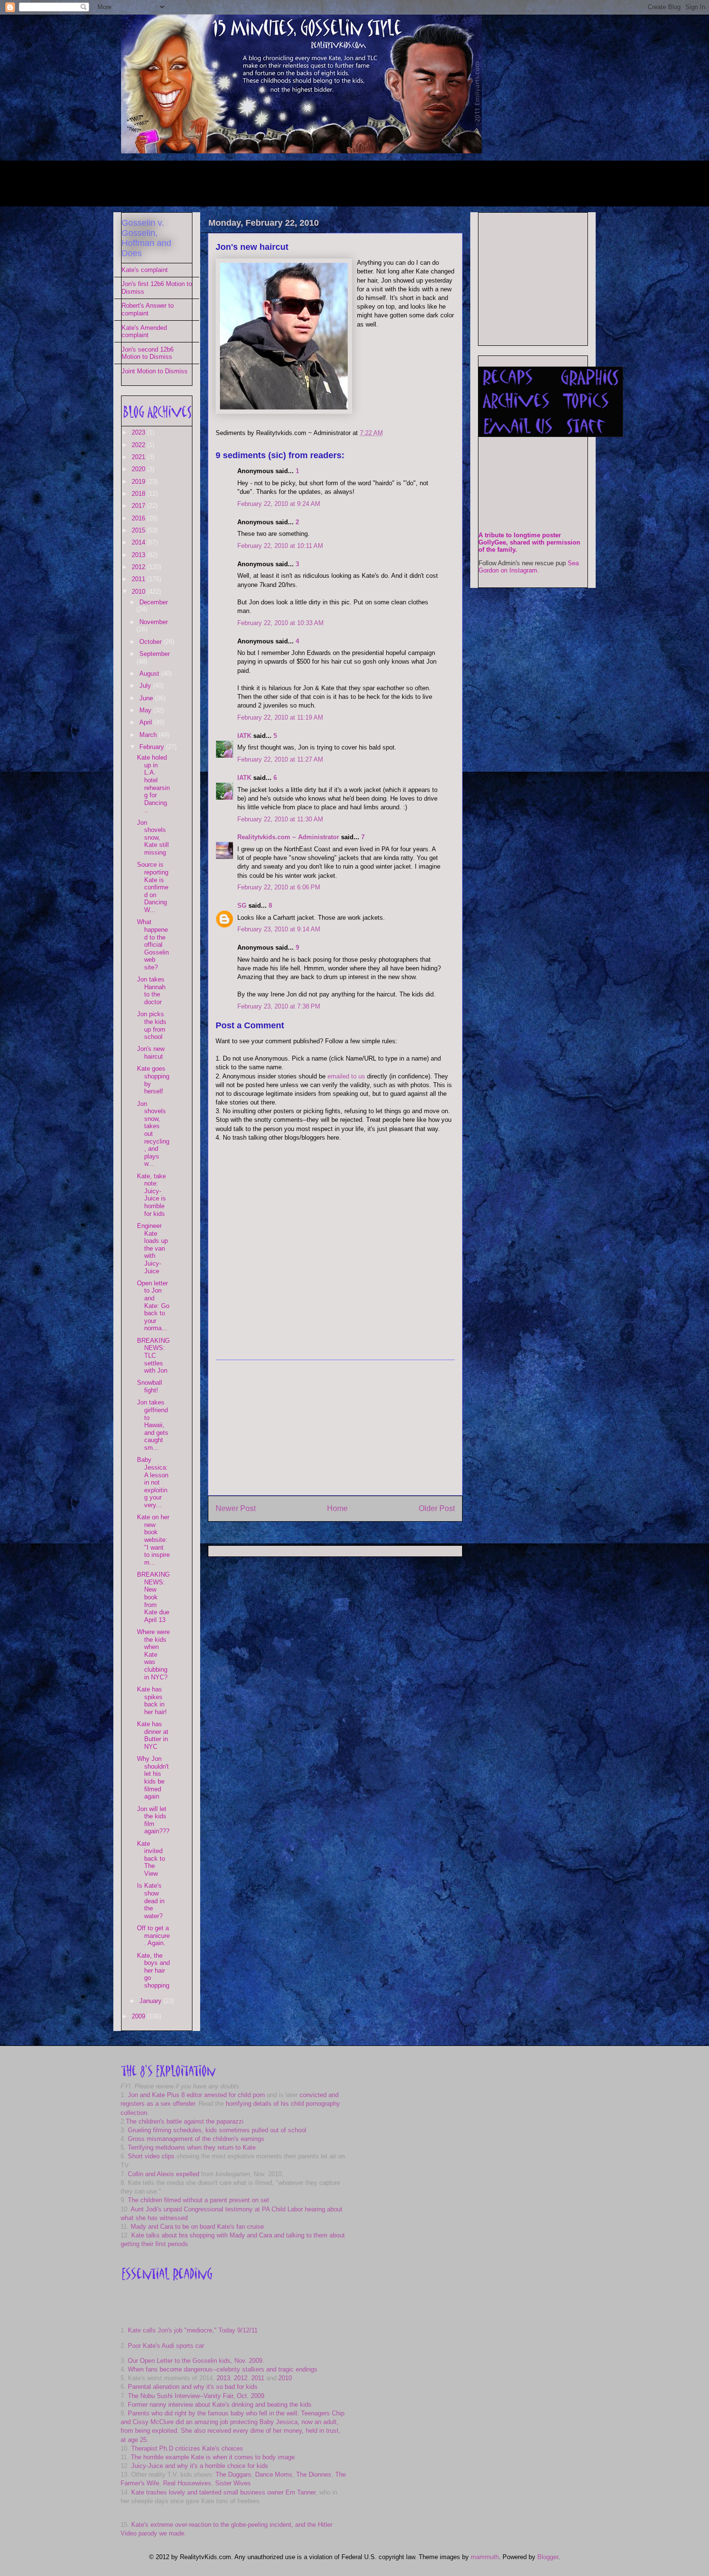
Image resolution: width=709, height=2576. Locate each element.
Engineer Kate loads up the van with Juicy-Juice (152, 1248)
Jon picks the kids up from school (152, 1025)
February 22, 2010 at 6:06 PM (279, 887)
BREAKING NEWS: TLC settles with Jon (153, 1356)
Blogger (548, 2557)
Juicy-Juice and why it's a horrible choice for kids (200, 2466)
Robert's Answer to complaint (148, 309)
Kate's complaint (145, 270)
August (150, 674)
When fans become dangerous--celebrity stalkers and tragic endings (223, 2369)
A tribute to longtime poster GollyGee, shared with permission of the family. (529, 542)
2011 (139, 579)
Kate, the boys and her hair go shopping (153, 1970)
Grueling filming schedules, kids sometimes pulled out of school (217, 2130)
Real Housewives (187, 2483)
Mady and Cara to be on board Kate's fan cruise (197, 2227)
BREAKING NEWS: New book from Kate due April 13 (153, 1597)
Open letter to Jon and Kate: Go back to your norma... (153, 1306)
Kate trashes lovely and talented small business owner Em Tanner (223, 2492)
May (146, 710)
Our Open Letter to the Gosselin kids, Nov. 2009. (196, 2361)
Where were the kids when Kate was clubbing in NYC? (153, 1655)
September (155, 654)
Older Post (437, 1508)
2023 (139, 432)
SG (242, 906)
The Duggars (233, 2474)
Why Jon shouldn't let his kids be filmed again (153, 1778)
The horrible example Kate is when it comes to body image (213, 2457)
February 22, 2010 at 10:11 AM (280, 546)
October (151, 642)
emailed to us (346, 1076)
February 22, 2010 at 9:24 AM (279, 504)
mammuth (485, 2557)
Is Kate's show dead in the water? (151, 1901)
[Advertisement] (297, 182)
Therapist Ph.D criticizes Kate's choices (187, 2448)
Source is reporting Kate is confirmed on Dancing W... (153, 887)
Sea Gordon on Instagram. (529, 567)
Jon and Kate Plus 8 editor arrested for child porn (196, 2095)
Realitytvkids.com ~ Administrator (288, 837)
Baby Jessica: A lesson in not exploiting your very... (153, 1482)
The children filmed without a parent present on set (198, 2200)
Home (337, 1508)
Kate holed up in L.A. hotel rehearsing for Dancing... (153, 784)
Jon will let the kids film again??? (153, 1820)
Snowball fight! (150, 1386)
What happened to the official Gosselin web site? (153, 945)
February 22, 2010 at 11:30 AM (280, 819)
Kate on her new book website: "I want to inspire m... (153, 1540)
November (154, 622)
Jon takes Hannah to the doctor (151, 991)
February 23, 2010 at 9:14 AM (279, 929)
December (154, 602)
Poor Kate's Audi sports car (166, 2346)
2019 (139, 482)
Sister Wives (233, 2483)
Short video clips (151, 2156)
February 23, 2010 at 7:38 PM (279, 1006)
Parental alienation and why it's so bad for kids (193, 2387)
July (146, 686)
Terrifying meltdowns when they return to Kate (192, 2147)
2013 (139, 555)
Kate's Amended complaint (144, 332)
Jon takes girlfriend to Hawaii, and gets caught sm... (153, 1425)
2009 (139, 2016)
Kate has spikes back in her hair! (152, 1701)
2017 (139, 506)
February (153, 747)
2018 (139, 494)
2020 (139, 469)
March (149, 735)
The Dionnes (314, 2474)
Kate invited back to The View (151, 1859)
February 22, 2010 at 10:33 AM (280, 623)
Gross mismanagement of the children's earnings (196, 2139)
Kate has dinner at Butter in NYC (153, 1735)
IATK (244, 736)
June (147, 698)
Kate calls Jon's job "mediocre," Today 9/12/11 (193, 2330)
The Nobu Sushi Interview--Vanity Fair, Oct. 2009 (196, 2396)
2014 (139, 542)
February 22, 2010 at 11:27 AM (280, 759)
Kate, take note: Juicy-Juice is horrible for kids (151, 1195)
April (147, 722)
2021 (139, 457)
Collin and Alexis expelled (164, 2174)
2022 (139, 445)
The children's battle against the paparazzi (185, 2121)
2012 (139, 567)
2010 (139, 592)
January (151, 2001)
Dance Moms (274, 2474)
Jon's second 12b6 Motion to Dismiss (148, 353)
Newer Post (236, 1508)
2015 (139, 530)
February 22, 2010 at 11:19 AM (280, 717)
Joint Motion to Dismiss (155, 371)
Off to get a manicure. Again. (153, 1935)
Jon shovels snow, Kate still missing (153, 838)
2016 (139, 518)
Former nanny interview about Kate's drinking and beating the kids (220, 2405)
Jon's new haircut (252, 247)
